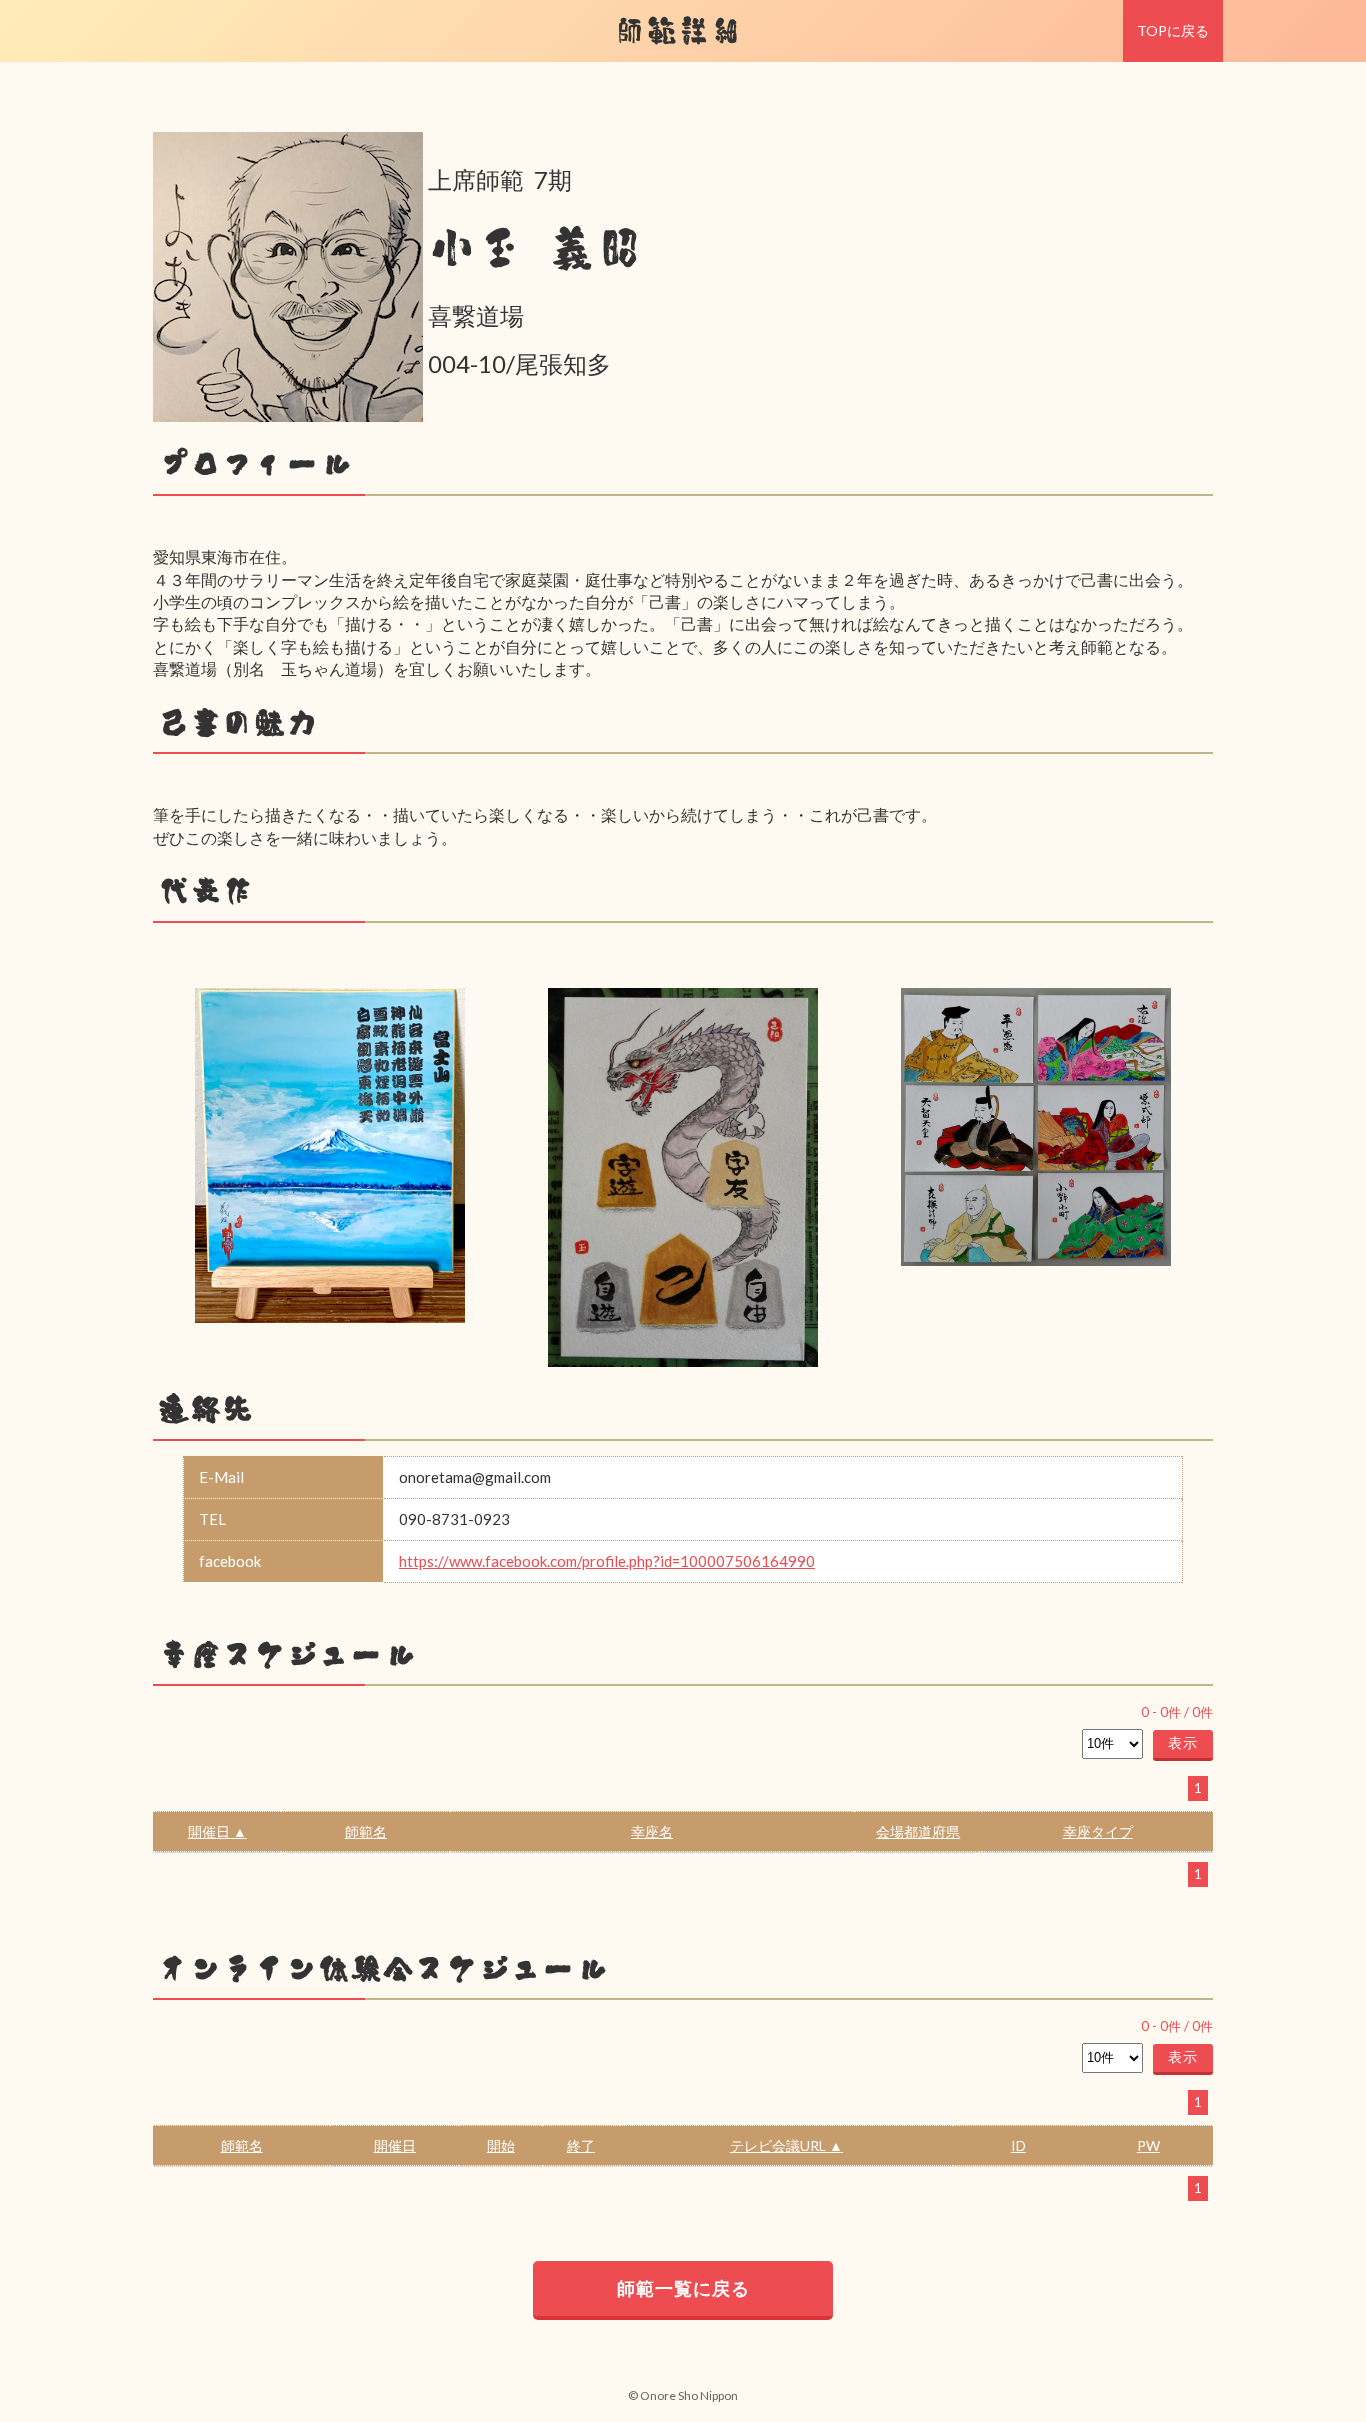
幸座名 (652, 1831)
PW (1148, 2145)
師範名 (366, 1831)
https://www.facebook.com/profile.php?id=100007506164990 (607, 1561)
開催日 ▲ (217, 1831)
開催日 (395, 2145)
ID (1018, 2145)
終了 (581, 2145)
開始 (501, 2145)
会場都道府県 (918, 1831)
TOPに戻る (1173, 30)
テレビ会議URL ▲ (786, 2145)
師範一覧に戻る (683, 2288)
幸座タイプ (1098, 1831)
